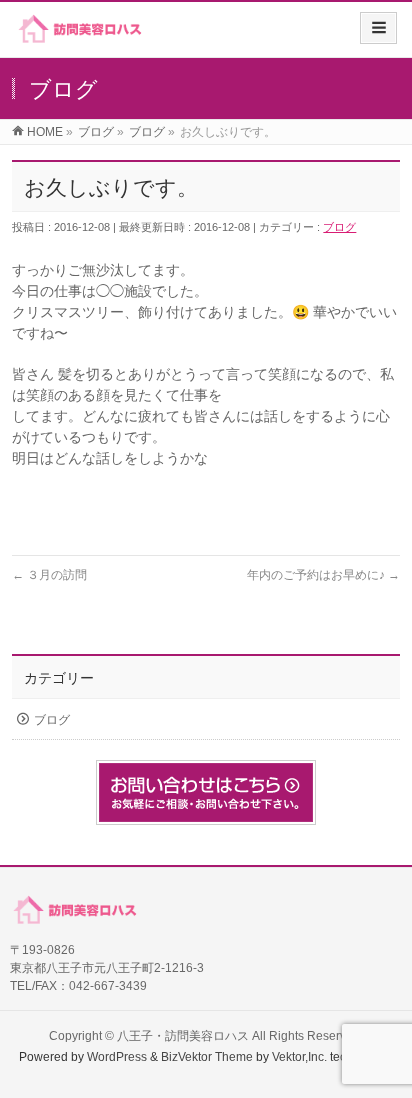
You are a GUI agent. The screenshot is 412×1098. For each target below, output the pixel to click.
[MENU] (378, 28)
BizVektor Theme (207, 1057)
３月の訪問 (49, 575)
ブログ (339, 227)
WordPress (117, 1057)
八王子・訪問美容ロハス (183, 1036)
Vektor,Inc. (299, 1057)
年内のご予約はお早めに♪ (323, 575)
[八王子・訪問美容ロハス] (79, 36)
